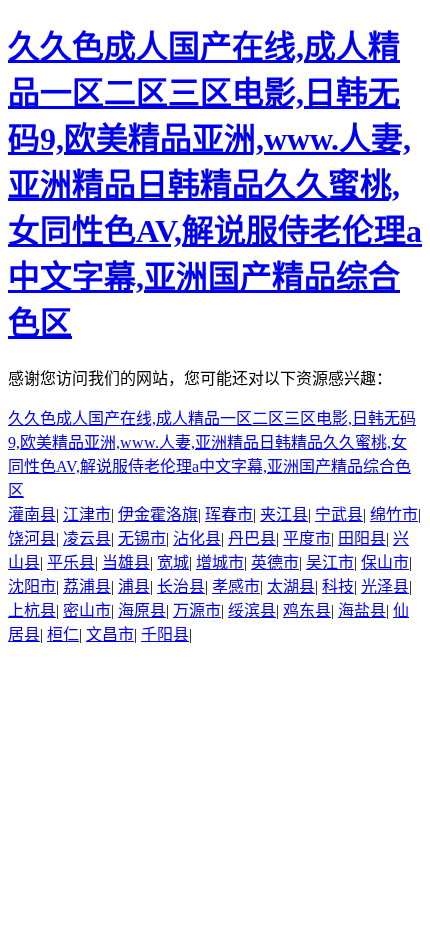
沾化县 (197, 538)
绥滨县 (252, 610)
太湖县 (291, 586)
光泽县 (385, 586)
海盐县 (362, 610)
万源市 (197, 610)
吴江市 (330, 562)
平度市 (307, 538)
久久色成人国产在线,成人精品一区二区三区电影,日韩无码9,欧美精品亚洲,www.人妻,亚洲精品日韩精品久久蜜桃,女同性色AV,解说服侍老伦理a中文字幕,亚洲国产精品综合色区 (215, 185)
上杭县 (32, 610)
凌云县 (87, 538)
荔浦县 (87, 586)
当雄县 (126, 562)
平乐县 (71, 562)
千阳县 (165, 634)
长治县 (181, 586)
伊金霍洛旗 (158, 514)
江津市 (87, 514)
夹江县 (284, 514)
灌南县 (32, 514)
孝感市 (236, 586)
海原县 (142, 610)
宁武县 (339, 514)
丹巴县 (252, 538)
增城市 (220, 562)
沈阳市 (32, 586)
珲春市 (229, 514)
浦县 (134, 586)
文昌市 (110, 634)
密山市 (87, 610)
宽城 (173, 562)
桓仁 (63, 634)
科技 (338, 586)
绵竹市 (394, 514)
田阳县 (362, 538)
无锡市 (142, 538)
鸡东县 (307, 610)
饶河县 (32, 538)
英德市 (275, 562)
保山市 (385, 562)
